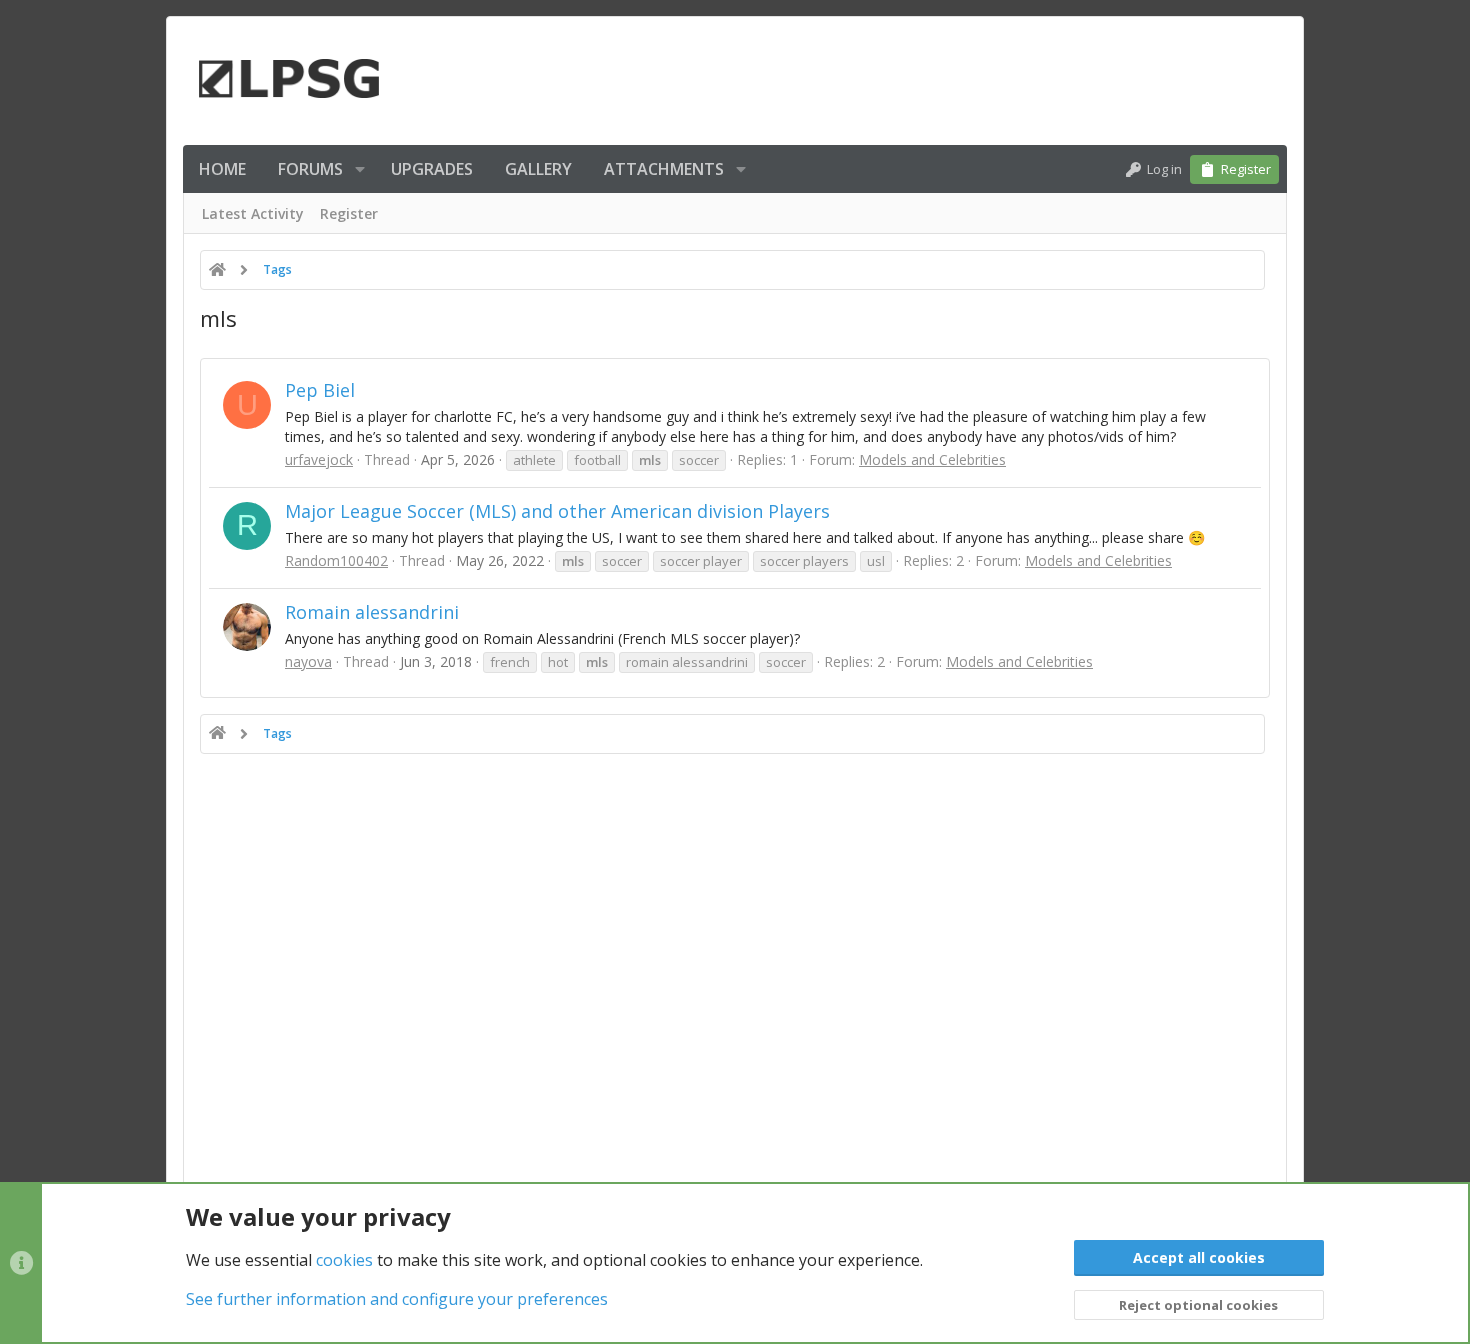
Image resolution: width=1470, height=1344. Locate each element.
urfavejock (319, 459)
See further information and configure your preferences (397, 1299)
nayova (308, 661)
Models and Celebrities (932, 459)
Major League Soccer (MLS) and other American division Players (557, 511)
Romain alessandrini (372, 612)
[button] (360, 169)
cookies (344, 1260)
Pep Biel (320, 390)
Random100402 (336, 560)
